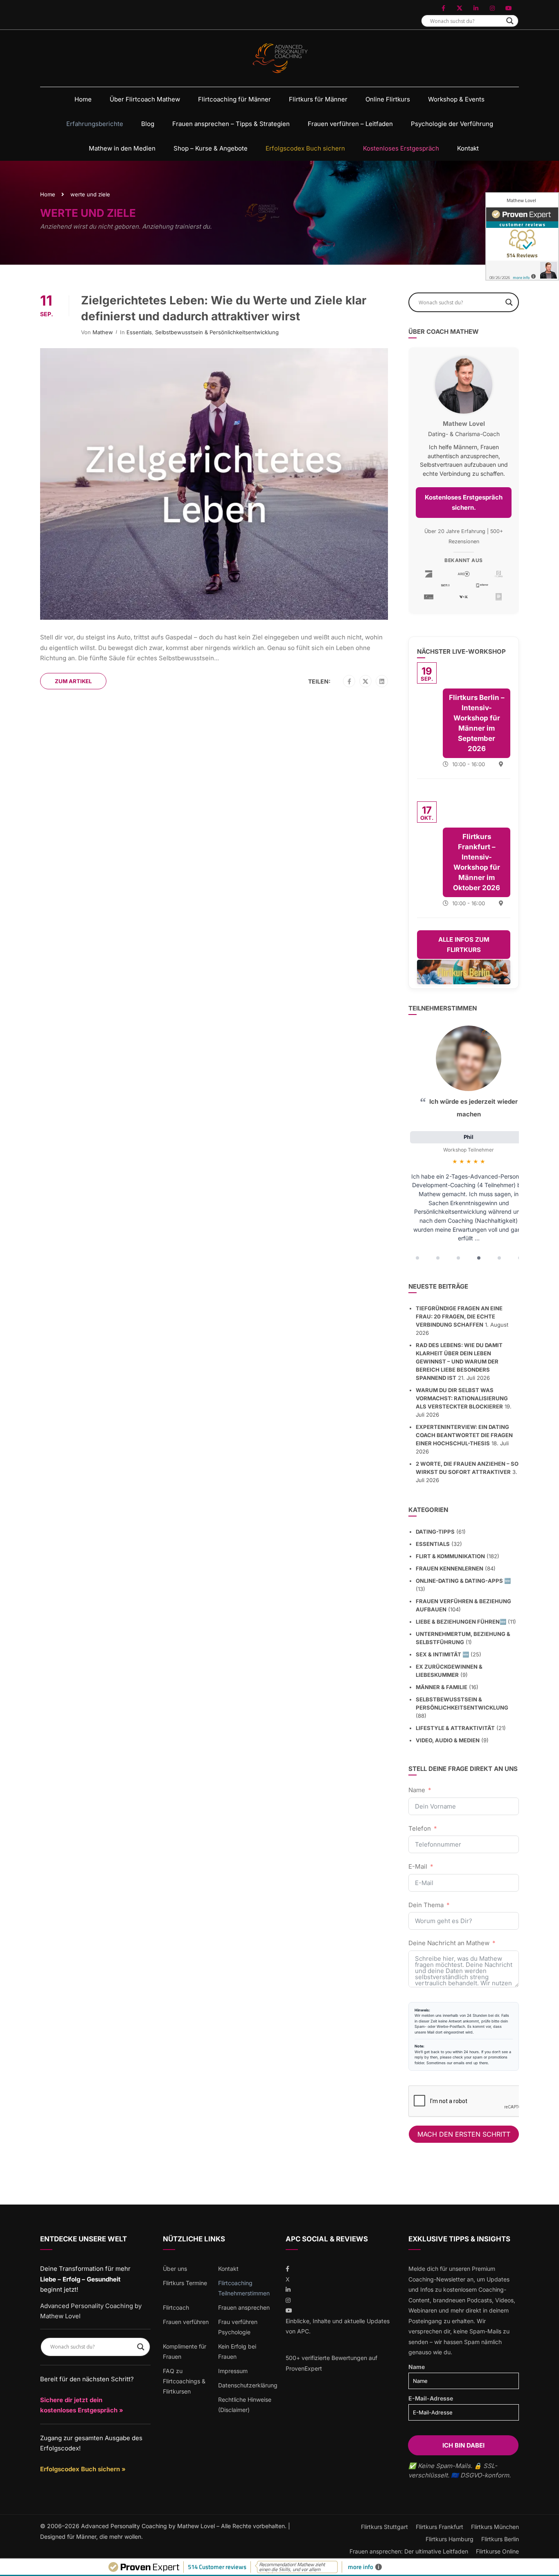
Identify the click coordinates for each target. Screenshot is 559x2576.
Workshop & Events (456, 99)
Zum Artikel (73, 681)
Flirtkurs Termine (185, 2283)
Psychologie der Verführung (452, 124)
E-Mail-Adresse (431, 2398)
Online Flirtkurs (388, 99)
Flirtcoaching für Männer (234, 99)
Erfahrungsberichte (95, 124)
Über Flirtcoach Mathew (145, 99)
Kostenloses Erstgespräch (401, 148)
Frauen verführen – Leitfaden (350, 124)
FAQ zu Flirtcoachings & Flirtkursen (184, 2381)
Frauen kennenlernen (450, 1568)
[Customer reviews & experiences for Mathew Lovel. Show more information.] (522, 236)
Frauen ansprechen (244, 2307)
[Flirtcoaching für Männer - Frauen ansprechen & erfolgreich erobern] (280, 58)
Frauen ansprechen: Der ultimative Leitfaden (409, 2551)
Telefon (420, 1828)
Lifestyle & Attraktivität (455, 1728)
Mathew (103, 332)
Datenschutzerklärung (248, 2385)
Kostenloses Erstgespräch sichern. (464, 503)
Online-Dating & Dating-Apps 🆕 (463, 1581)
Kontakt (468, 148)
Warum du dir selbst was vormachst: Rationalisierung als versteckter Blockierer (462, 1398)
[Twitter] (365, 682)
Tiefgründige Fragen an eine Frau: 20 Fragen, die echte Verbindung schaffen (459, 1316)
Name (417, 1790)
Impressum (233, 2371)
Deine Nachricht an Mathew (449, 1943)
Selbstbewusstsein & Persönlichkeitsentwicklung (217, 332)
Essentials (139, 332)
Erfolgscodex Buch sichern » (83, 2469)
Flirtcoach (176, 2307)
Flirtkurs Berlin (500, 2539)
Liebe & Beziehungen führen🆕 (461, 1622)
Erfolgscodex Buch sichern (305, 148)
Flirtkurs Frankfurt (440, 2527)
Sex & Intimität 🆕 (442, 1654)
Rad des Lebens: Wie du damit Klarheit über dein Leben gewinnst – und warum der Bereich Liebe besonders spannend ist (459, 1361)
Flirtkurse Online (497, 2551)
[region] (464, 1145)
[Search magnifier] (510, 21)
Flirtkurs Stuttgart (384, 2527)
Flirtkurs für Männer (318, 99)
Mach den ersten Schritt (464, 2134)
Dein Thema (426, 1905)
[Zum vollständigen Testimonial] (469, 1058)
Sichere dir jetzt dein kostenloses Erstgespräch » (82, 2405)
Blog (148, 124)
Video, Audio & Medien (448, 1740)
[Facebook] (349, 682)
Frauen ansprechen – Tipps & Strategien (231, 124)
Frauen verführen (186, 2322)
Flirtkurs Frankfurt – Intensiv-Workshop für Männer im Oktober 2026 (477, 862)
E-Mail (418, 1866)
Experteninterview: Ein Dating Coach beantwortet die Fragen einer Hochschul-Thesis (464, 1435)
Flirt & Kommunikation (450, 1556)
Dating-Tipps (435, 1532)
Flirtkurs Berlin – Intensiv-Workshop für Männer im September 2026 (477, 723)
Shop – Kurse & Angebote (211, 148)
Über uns (175, 2269)
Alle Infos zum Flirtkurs (464, 945)
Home (83, 99)
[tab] (417, 1258)
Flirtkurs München (495, 2527)
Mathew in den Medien (122, 148)
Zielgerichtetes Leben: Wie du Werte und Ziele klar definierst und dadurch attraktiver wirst (224, 308)
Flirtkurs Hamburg (450, 2539)
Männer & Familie (442, 1687)
